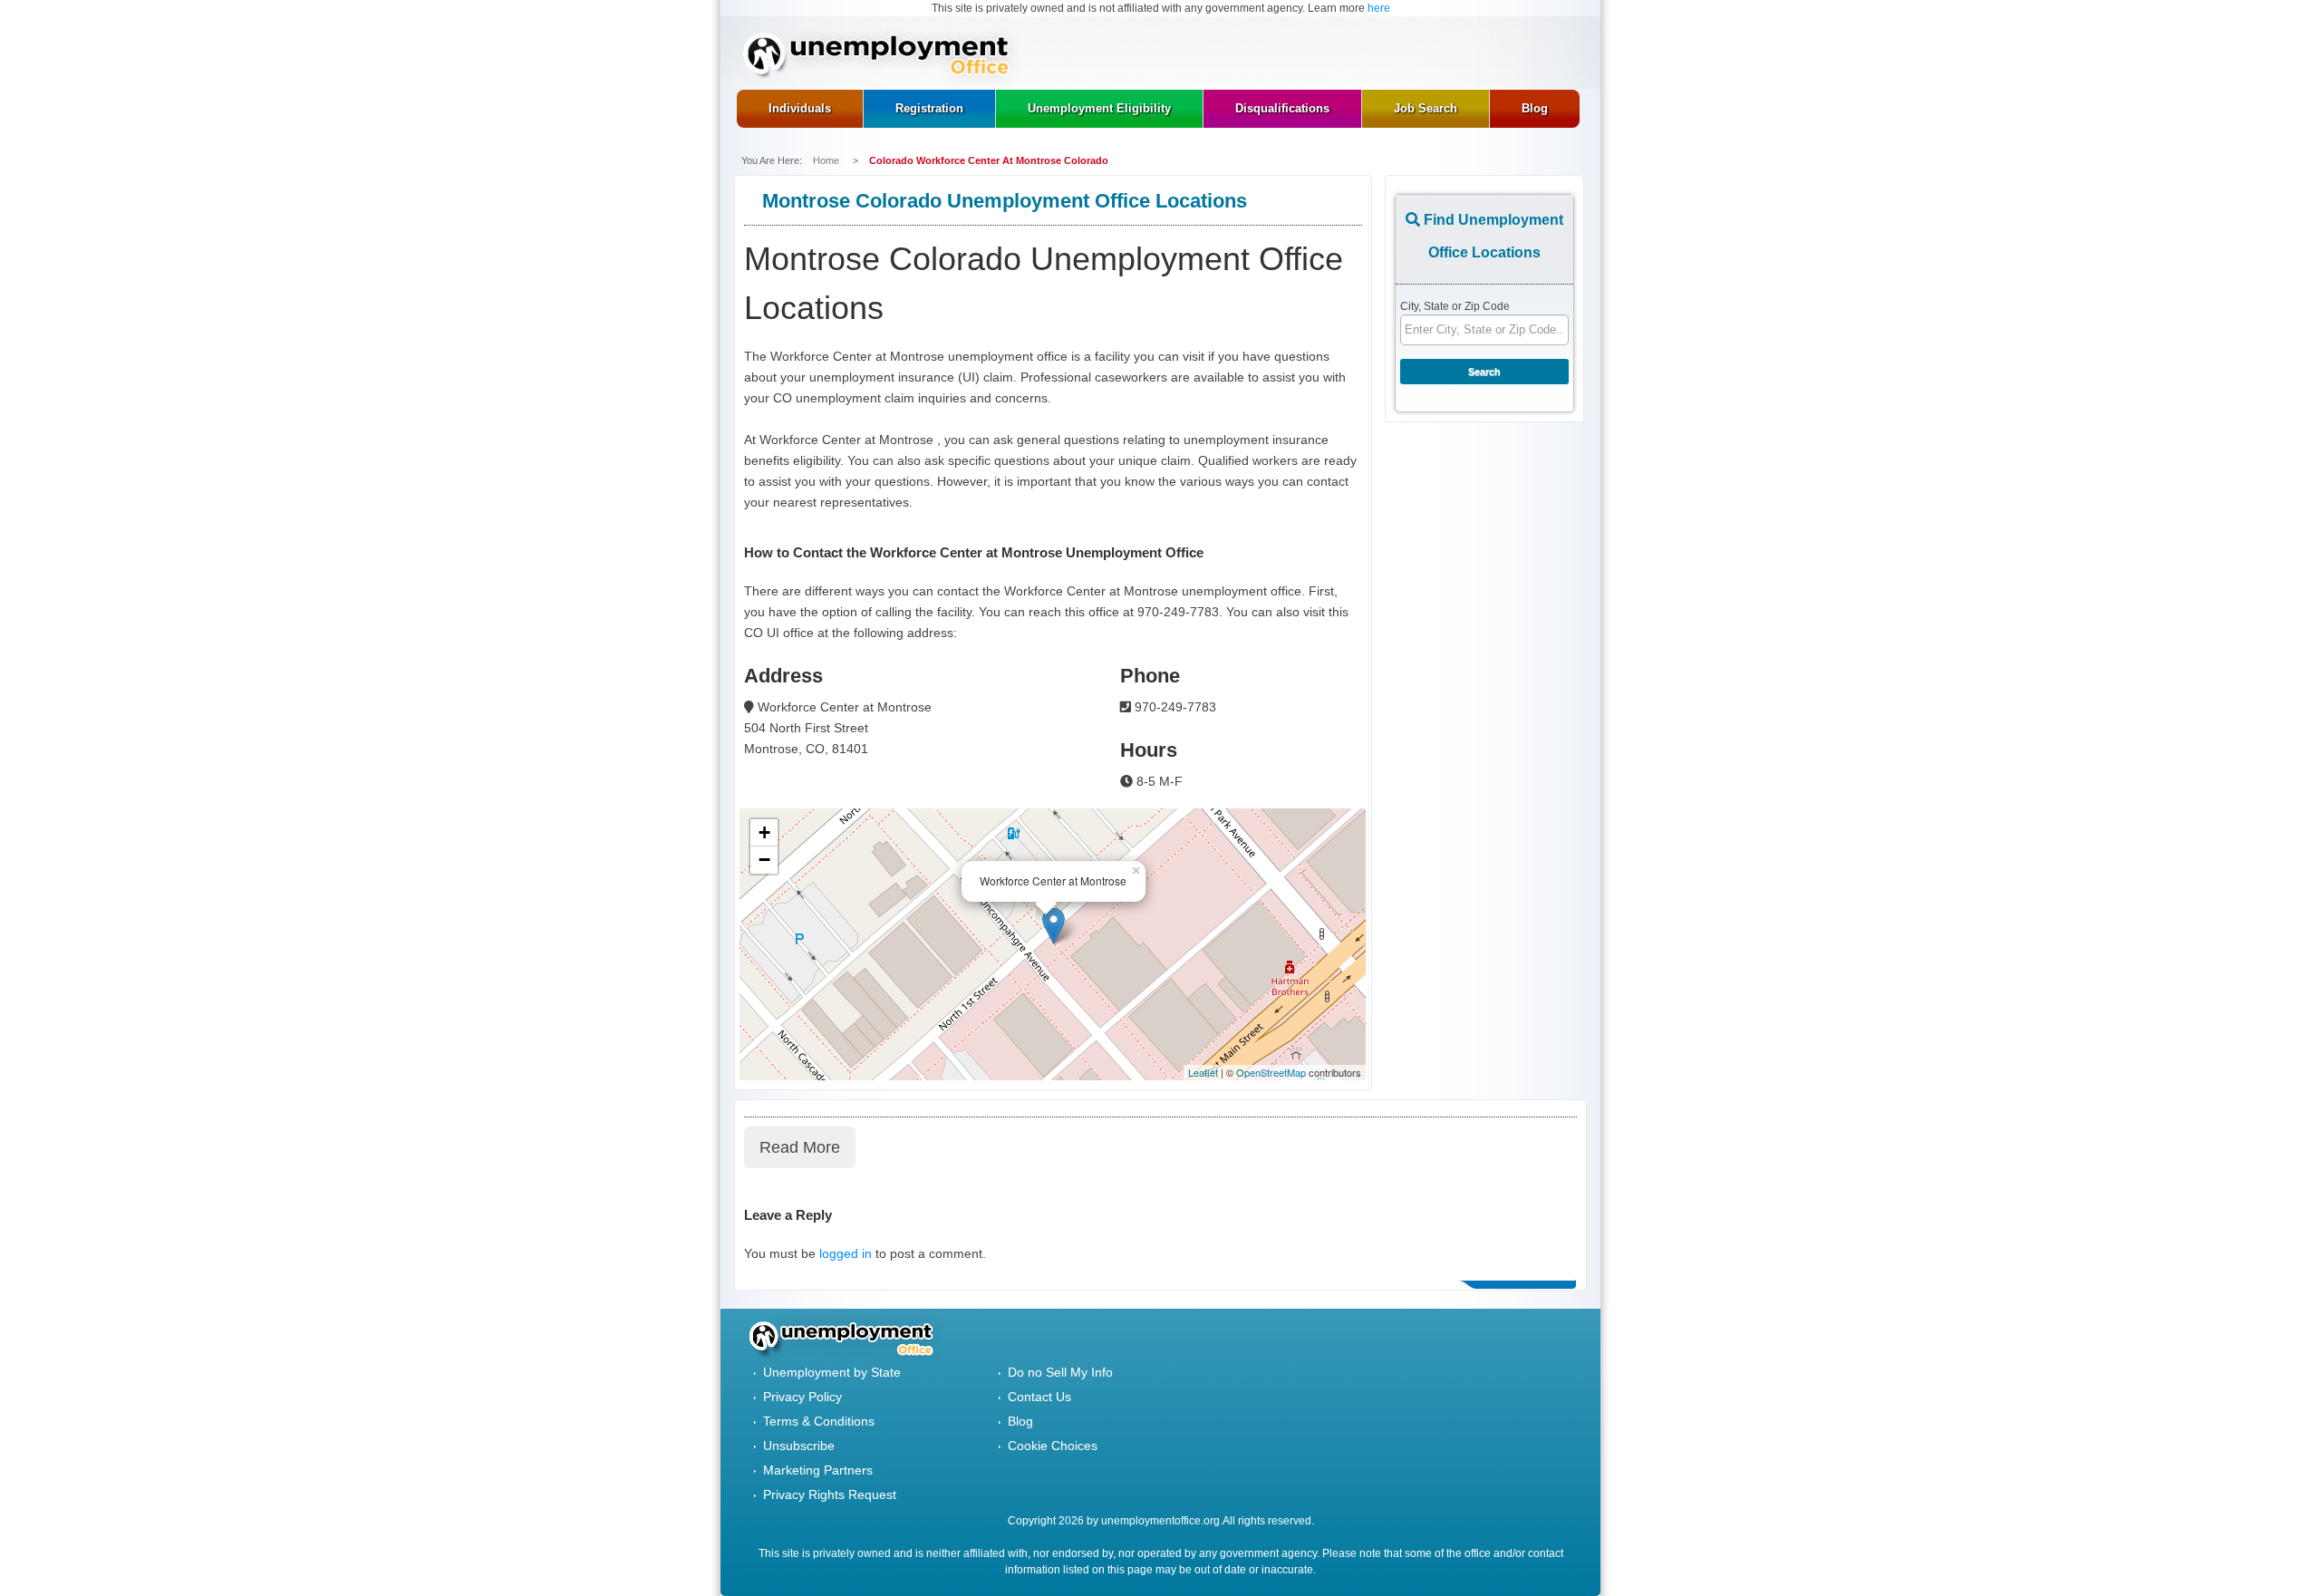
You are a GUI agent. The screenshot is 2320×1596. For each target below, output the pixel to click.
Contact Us (1039, 1397)
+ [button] (764, 832)
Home (827, 160)
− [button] (764, 860)
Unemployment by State (832, 1372)
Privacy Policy (802, 1397)
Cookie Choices (1053, 1446)
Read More (800, 1147)
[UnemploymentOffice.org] (882, 57)
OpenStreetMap (1271, 1072)
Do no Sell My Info (1060, 1372)
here (1379, 8)
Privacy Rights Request (830, 1494)
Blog (1020, 1421)
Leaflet (1203, 1072)
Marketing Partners (818, 1470)
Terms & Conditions (819, 1421)
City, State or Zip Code (1455, 306)
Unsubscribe (799, 1446)
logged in (846, 1253)
